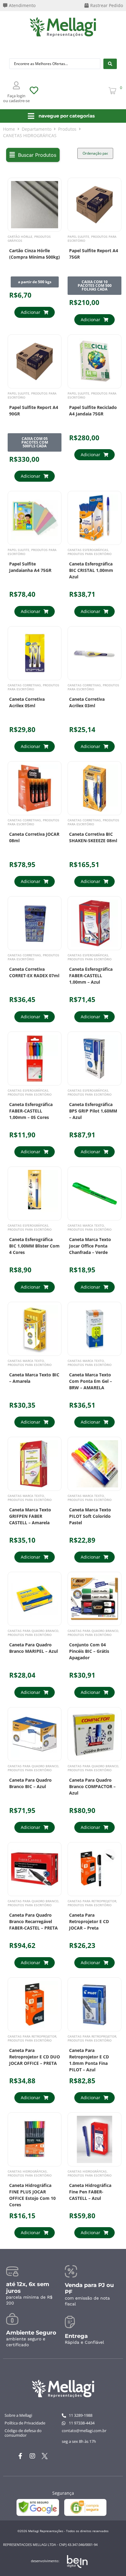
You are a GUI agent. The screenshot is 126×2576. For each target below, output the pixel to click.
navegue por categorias (67, 116)
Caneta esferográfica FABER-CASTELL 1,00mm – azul (91, 976)
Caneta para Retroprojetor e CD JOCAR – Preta (89, 1921)
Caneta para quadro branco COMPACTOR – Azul (92, 1786)
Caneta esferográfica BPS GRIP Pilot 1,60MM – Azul (93, 1111)
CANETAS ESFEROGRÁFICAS (88, 550)
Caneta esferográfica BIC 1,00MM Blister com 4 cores (34, 1246)
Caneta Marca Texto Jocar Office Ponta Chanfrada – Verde (90, 1246)
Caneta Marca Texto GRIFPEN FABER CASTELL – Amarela (30, 1516)
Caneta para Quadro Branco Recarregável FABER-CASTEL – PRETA (33, 1921)
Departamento (37, 129)
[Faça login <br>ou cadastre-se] (17, 85)
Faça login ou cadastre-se (16, 98)
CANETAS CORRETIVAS (24, 685)
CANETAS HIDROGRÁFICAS (27, 2171)
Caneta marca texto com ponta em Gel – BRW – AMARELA (91, 1381)
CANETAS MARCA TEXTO (86, 1225)
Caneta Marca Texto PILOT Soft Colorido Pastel (90, 1516)
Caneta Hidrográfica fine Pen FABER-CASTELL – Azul (90, 2192)
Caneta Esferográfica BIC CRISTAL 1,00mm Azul (91, 570)
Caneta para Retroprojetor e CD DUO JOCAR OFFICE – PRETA (35, 2057)
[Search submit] (110, 64)
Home (9, 129)
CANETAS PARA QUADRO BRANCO (33, 1631)
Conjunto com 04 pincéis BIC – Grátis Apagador (89, 1651)
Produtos (67, 129)
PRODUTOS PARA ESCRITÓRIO (92, 239)
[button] (33, 155)
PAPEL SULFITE (78, 237)
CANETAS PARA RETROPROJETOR (92, 1901)
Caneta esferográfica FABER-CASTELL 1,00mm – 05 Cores (31, 1111)
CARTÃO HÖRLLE (20, 237)
